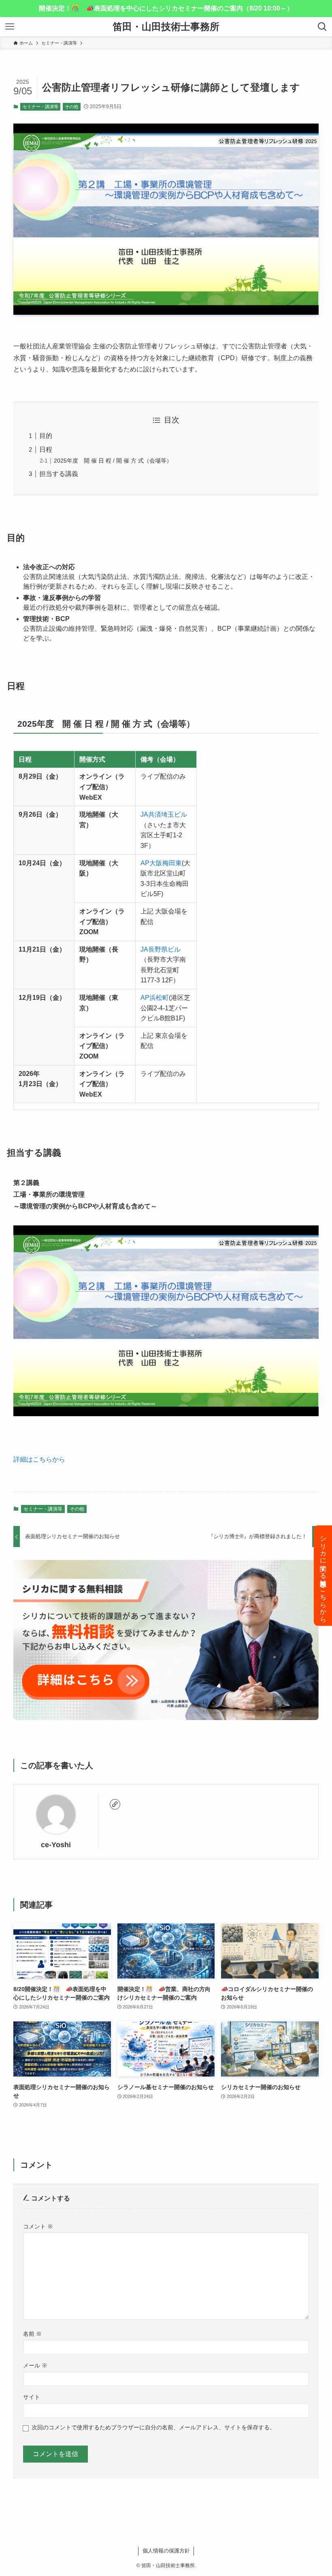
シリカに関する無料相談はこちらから (323, 1576)
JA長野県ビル (161, 949)
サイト (32, 2397)
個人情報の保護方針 (166, 2551)
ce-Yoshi (56, 1845)
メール (35, 2365)
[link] (115, 1804)
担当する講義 (59, 474)
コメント (38, 2226)
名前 (32, 2334)
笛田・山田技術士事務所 (166, 27)
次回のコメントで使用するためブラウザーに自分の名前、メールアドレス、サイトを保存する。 (153, 2427)
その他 (71, 107)
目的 (46, 436)
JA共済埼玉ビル (164, 814)
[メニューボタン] (10, 27)
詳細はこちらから (39, 1459)
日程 (46, 449)
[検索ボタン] (322, 27)
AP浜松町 (155, 998)
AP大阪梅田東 (161, 863)
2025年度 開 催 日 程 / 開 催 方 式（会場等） (113, 461)
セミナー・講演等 (40, 107)
